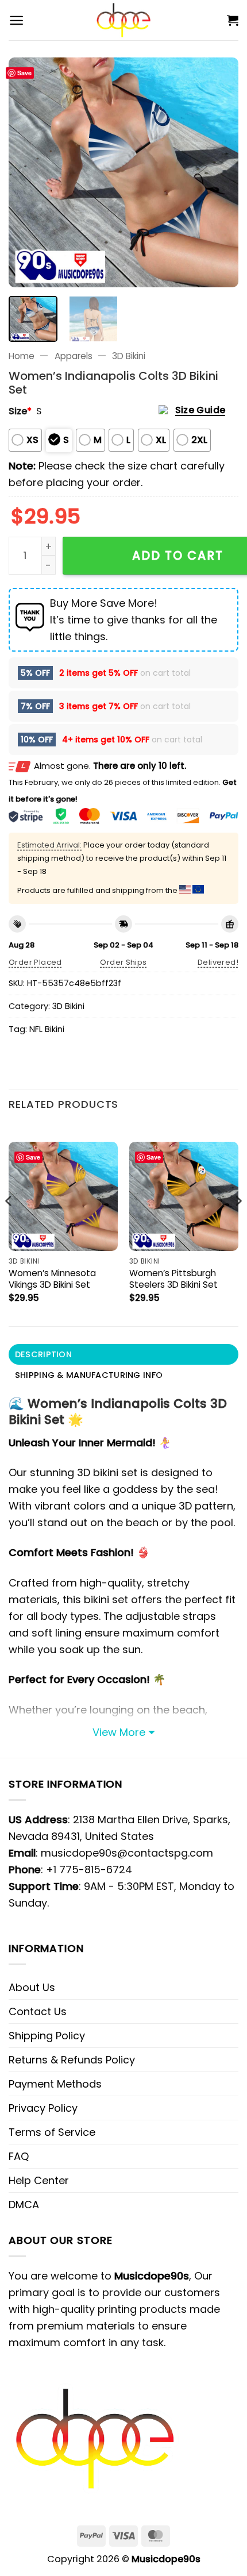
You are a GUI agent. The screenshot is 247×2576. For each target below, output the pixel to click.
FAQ (19, 2156)
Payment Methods (55, 2084)
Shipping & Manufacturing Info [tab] (89, 1375)
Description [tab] (43, 1354)
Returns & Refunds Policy (72, 2060)
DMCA (24, 2205)
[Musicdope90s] (124, 20)
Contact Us (38, 2011)
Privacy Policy (43, 2108)
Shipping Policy (47, 2036)
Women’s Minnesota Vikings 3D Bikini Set (52, 1279)
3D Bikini (129, 356)
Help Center (39, 2180)
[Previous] (28, 172)
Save (24, 73)
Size (20, 411)
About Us (32, 1987)
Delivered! (218, 962)
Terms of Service (52, 2132)
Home (22, 356)
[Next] (219, 172)
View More (119, 1732)
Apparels (74, 356)
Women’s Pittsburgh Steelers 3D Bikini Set (173, 1279)
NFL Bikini (47, 1029)
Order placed (35, 962)
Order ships (123, 962)
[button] (16, 20)
